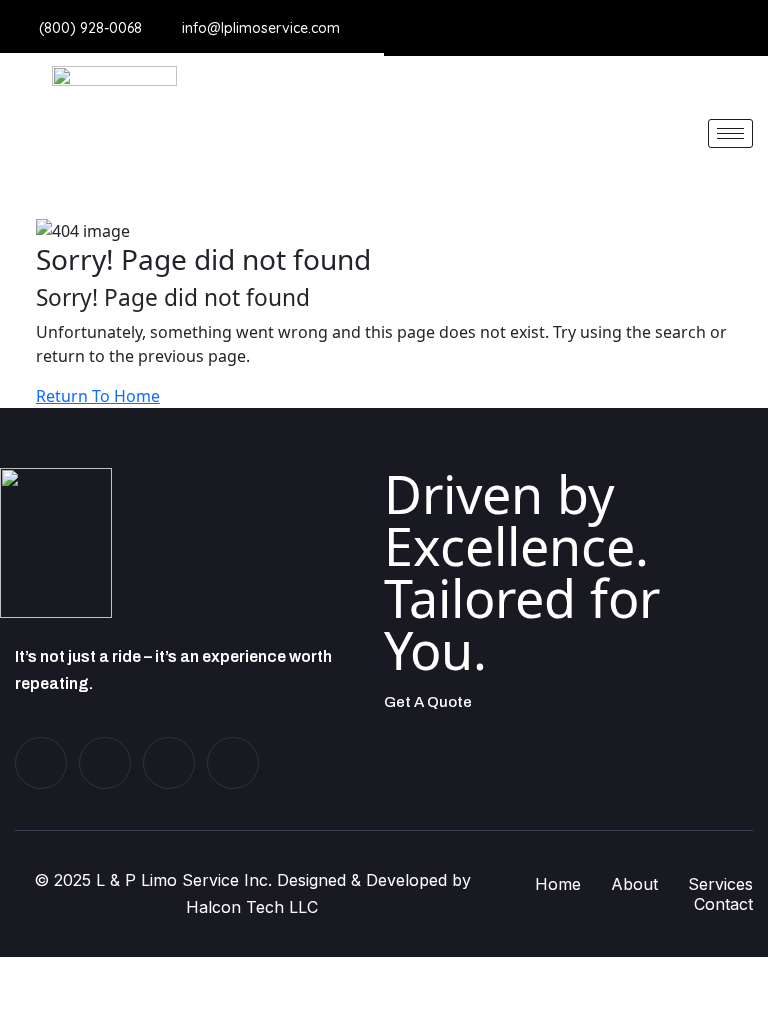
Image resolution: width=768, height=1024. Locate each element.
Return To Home (98, 396)
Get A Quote (428, 702)
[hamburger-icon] (730, 133)
